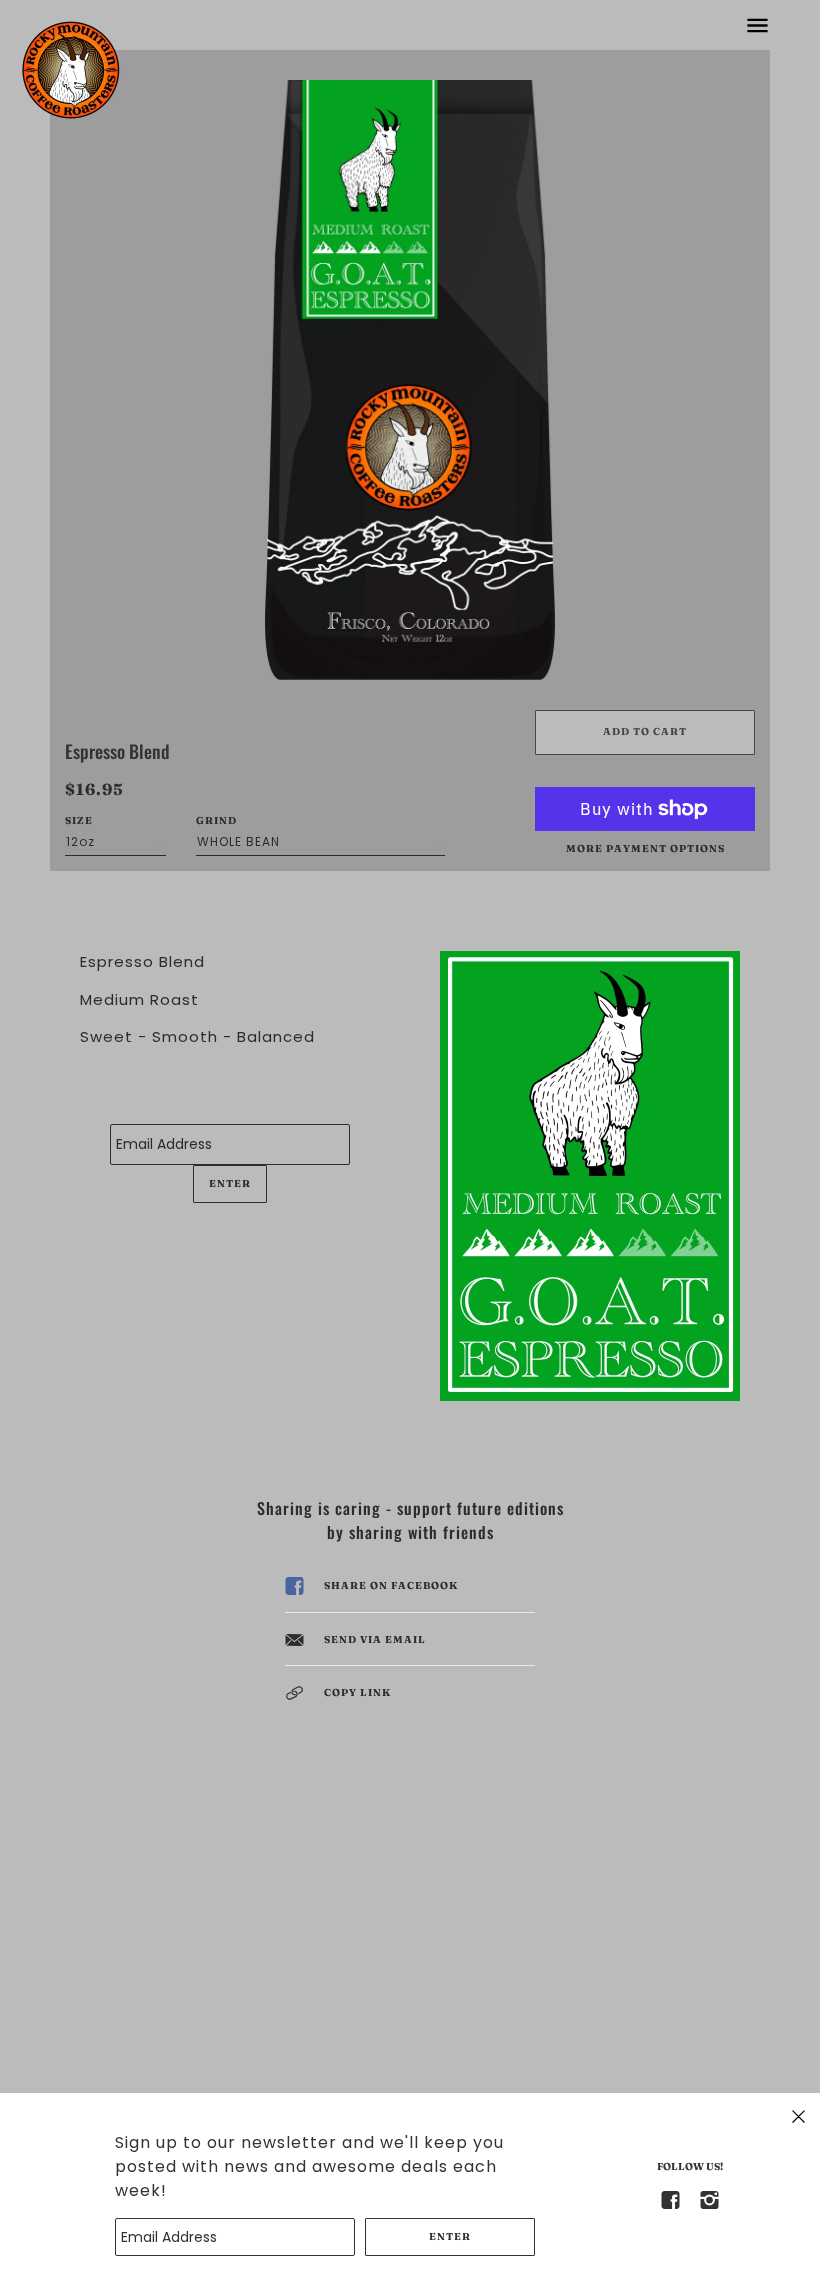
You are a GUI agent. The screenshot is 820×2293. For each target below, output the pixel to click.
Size (79, 820)
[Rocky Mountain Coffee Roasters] (70, 70)
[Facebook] (671, 2199)
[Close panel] (798, 2115)
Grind (216, 820)
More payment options (645, 848)
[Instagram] (710, 2199)
